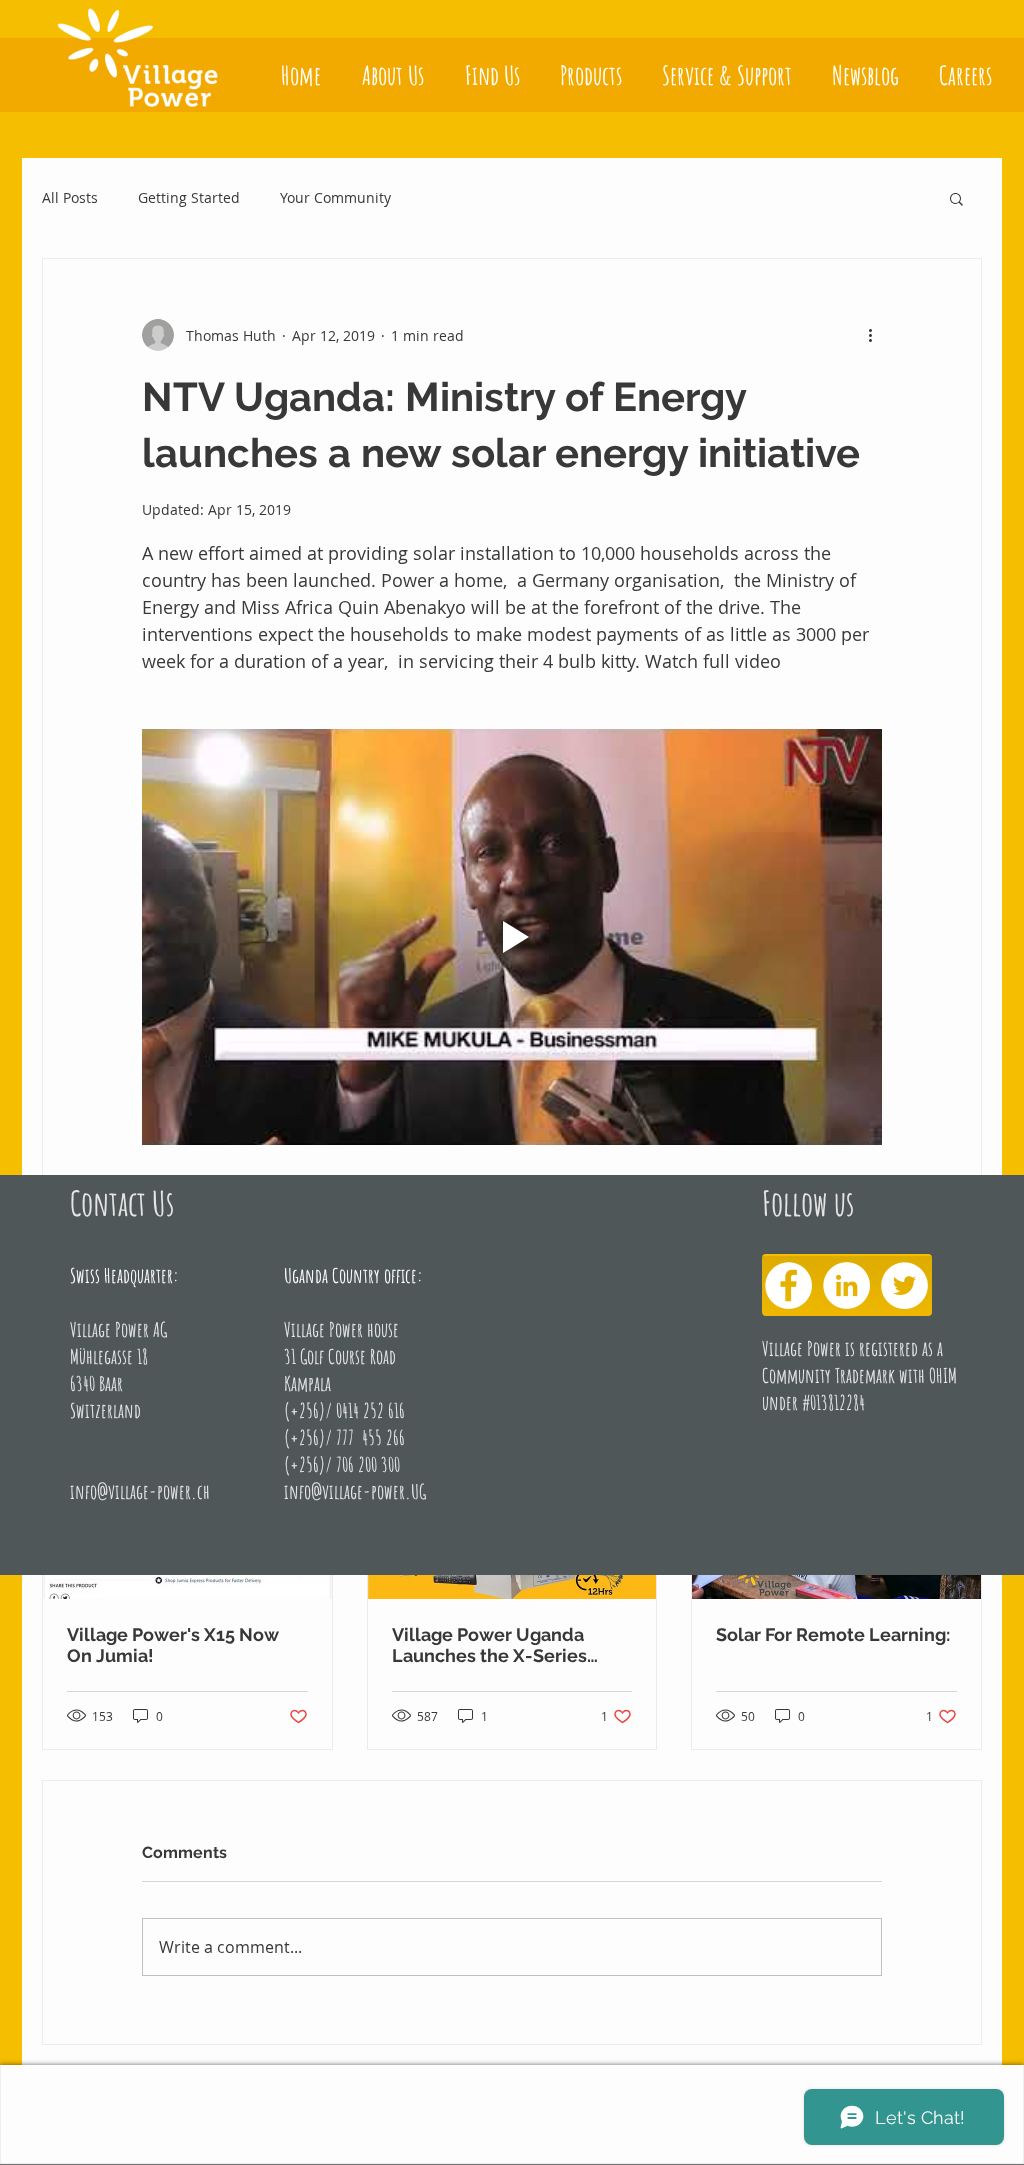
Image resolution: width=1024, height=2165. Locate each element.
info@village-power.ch (140, 1491)
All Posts (70, 197)
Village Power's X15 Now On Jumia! (173, 1645)
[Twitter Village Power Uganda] (904, 1285)
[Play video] (512, 937)
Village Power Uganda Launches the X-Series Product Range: (489, 1645)
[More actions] (870, 335)
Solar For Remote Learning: (833, 1634)
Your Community (335, 197)
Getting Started (189, 197)
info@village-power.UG (355, 1491)
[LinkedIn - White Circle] (846, 1285)
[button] (956, 198)
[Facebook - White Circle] (788, 1285)
